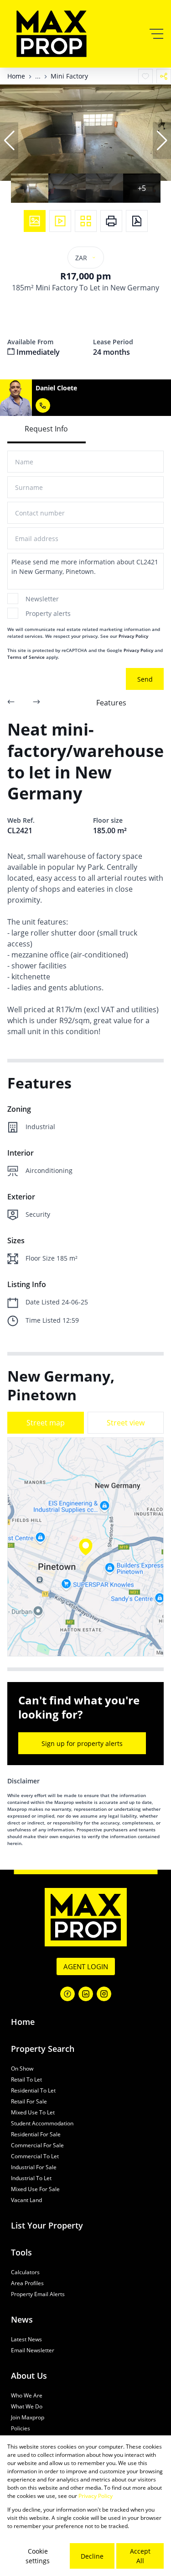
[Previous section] (11, 703)
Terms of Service (26, 657)
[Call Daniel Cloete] (43, 405)
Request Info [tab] (46, 429)
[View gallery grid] (86, 221)
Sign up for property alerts (82, 1743)
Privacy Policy (133, 636)
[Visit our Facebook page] (67, 1994)
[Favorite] (145, 76)
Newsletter (42, 599)
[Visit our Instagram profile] (104, 1994)
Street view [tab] (126, 1423)
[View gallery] (35, 221)
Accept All (140, 2556)
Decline (92, 2556)
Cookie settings (38, 2556)
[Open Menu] (156, 34)
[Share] (164, 76)
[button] (9, 141)
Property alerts (48, 613)
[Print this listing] (111, 221)
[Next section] (36, 703)
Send (145, 679)
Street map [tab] (46, 1423)
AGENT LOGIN (86, 1966)
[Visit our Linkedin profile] (86, 1994)
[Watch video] (60, 221)
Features (111, 703)
